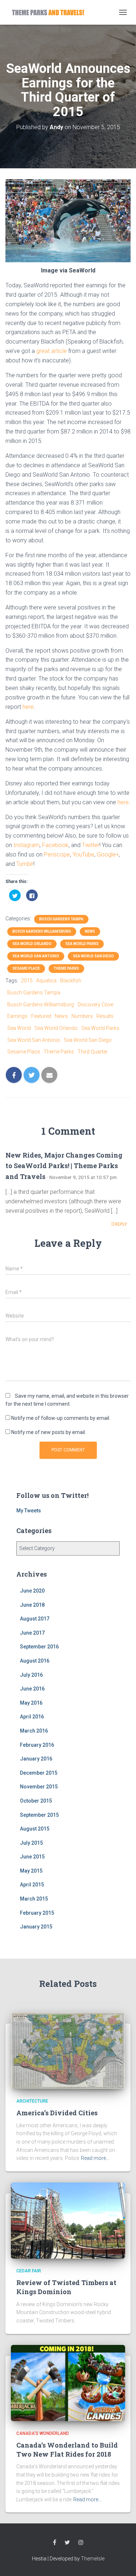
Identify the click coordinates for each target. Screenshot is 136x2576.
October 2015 (36, 1801)
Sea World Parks (82, 944)
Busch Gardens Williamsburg (42, 931)
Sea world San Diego (93, 956)
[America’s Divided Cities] (68, 2050)
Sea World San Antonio (36, 956)
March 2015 (34, 1899)
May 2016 (31, 1703)
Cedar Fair (29, 2271)
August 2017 (35, 1619)
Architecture (32, 2101)
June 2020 (32, 1591)
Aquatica (46, 981)
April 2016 (32, 1717)
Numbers (82, 1016)
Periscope (57, 854)
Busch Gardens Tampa (61, 919)
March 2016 (34, 1731)
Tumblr (25, 864)
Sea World (19, 1028)
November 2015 (39, 1787)
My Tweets (29, 1511)
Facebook (55, 845)
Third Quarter (93, 1052)
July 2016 (31, 1675)
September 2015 (39, 1815)
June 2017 (32, 1633)
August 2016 (35, 1661)
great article (51, 351)
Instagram (26, 845)
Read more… (95, 2158)
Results (105, 1016)
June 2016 (32, 1689)
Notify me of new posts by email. (49, 1432)
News (90, 931)
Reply (120, 1224)
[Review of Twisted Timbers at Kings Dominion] (68, 2220)
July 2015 (31, 1843)
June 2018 (32, 1605)
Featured (41, 1016)
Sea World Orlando (32, 944)
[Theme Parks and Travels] (51, 12)
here (28, 707)
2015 (27, 981)
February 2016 (37, 1745)
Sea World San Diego (88, 1040)
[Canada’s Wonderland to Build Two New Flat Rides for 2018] (68, 2382)
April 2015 (32, 1885)
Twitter (91, 845)
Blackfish (71, 981)
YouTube (83, 854)
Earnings (17, 1016)
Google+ (108, 854)
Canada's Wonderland (43, 2433)
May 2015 (31, 1871)
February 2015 (37, 1913)
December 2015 (39, 1773)
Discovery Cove (95, 1004)
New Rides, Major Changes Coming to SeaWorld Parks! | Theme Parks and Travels (64, 1166)
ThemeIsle (93, 2559)
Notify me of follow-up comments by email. (61, 1418)
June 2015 (32, 1857)
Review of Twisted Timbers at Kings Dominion (66, 2287)
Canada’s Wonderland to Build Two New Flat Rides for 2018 (67, 2450)
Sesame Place (26, 968)
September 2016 (39, 1647)
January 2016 (36, 1759)
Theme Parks (66, 968)
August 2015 (35, 1829)
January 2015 (36, 1927)
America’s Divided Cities (57, 2113)
